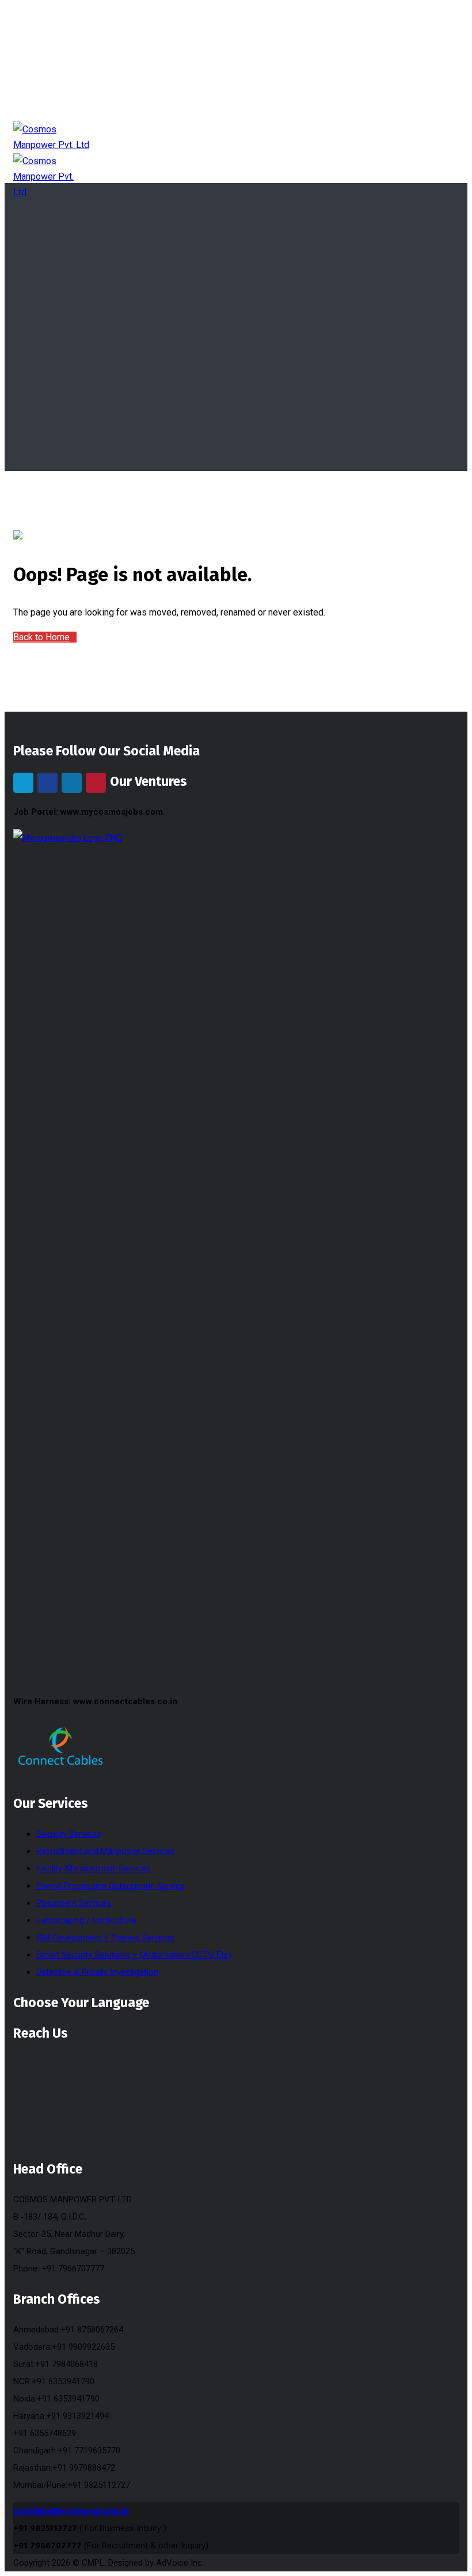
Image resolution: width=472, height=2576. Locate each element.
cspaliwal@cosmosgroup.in (71, 2511)
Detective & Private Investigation (97, 1972)
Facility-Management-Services (94, 1868)
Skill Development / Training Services (105, 1937)
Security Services (69, 1834)
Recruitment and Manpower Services (106, 1851)
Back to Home (41, 637)
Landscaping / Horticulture (86, 1920)
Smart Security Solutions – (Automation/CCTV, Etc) (134, 1955)
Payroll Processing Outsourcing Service (111, 1886)
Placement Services (74, 1903)
